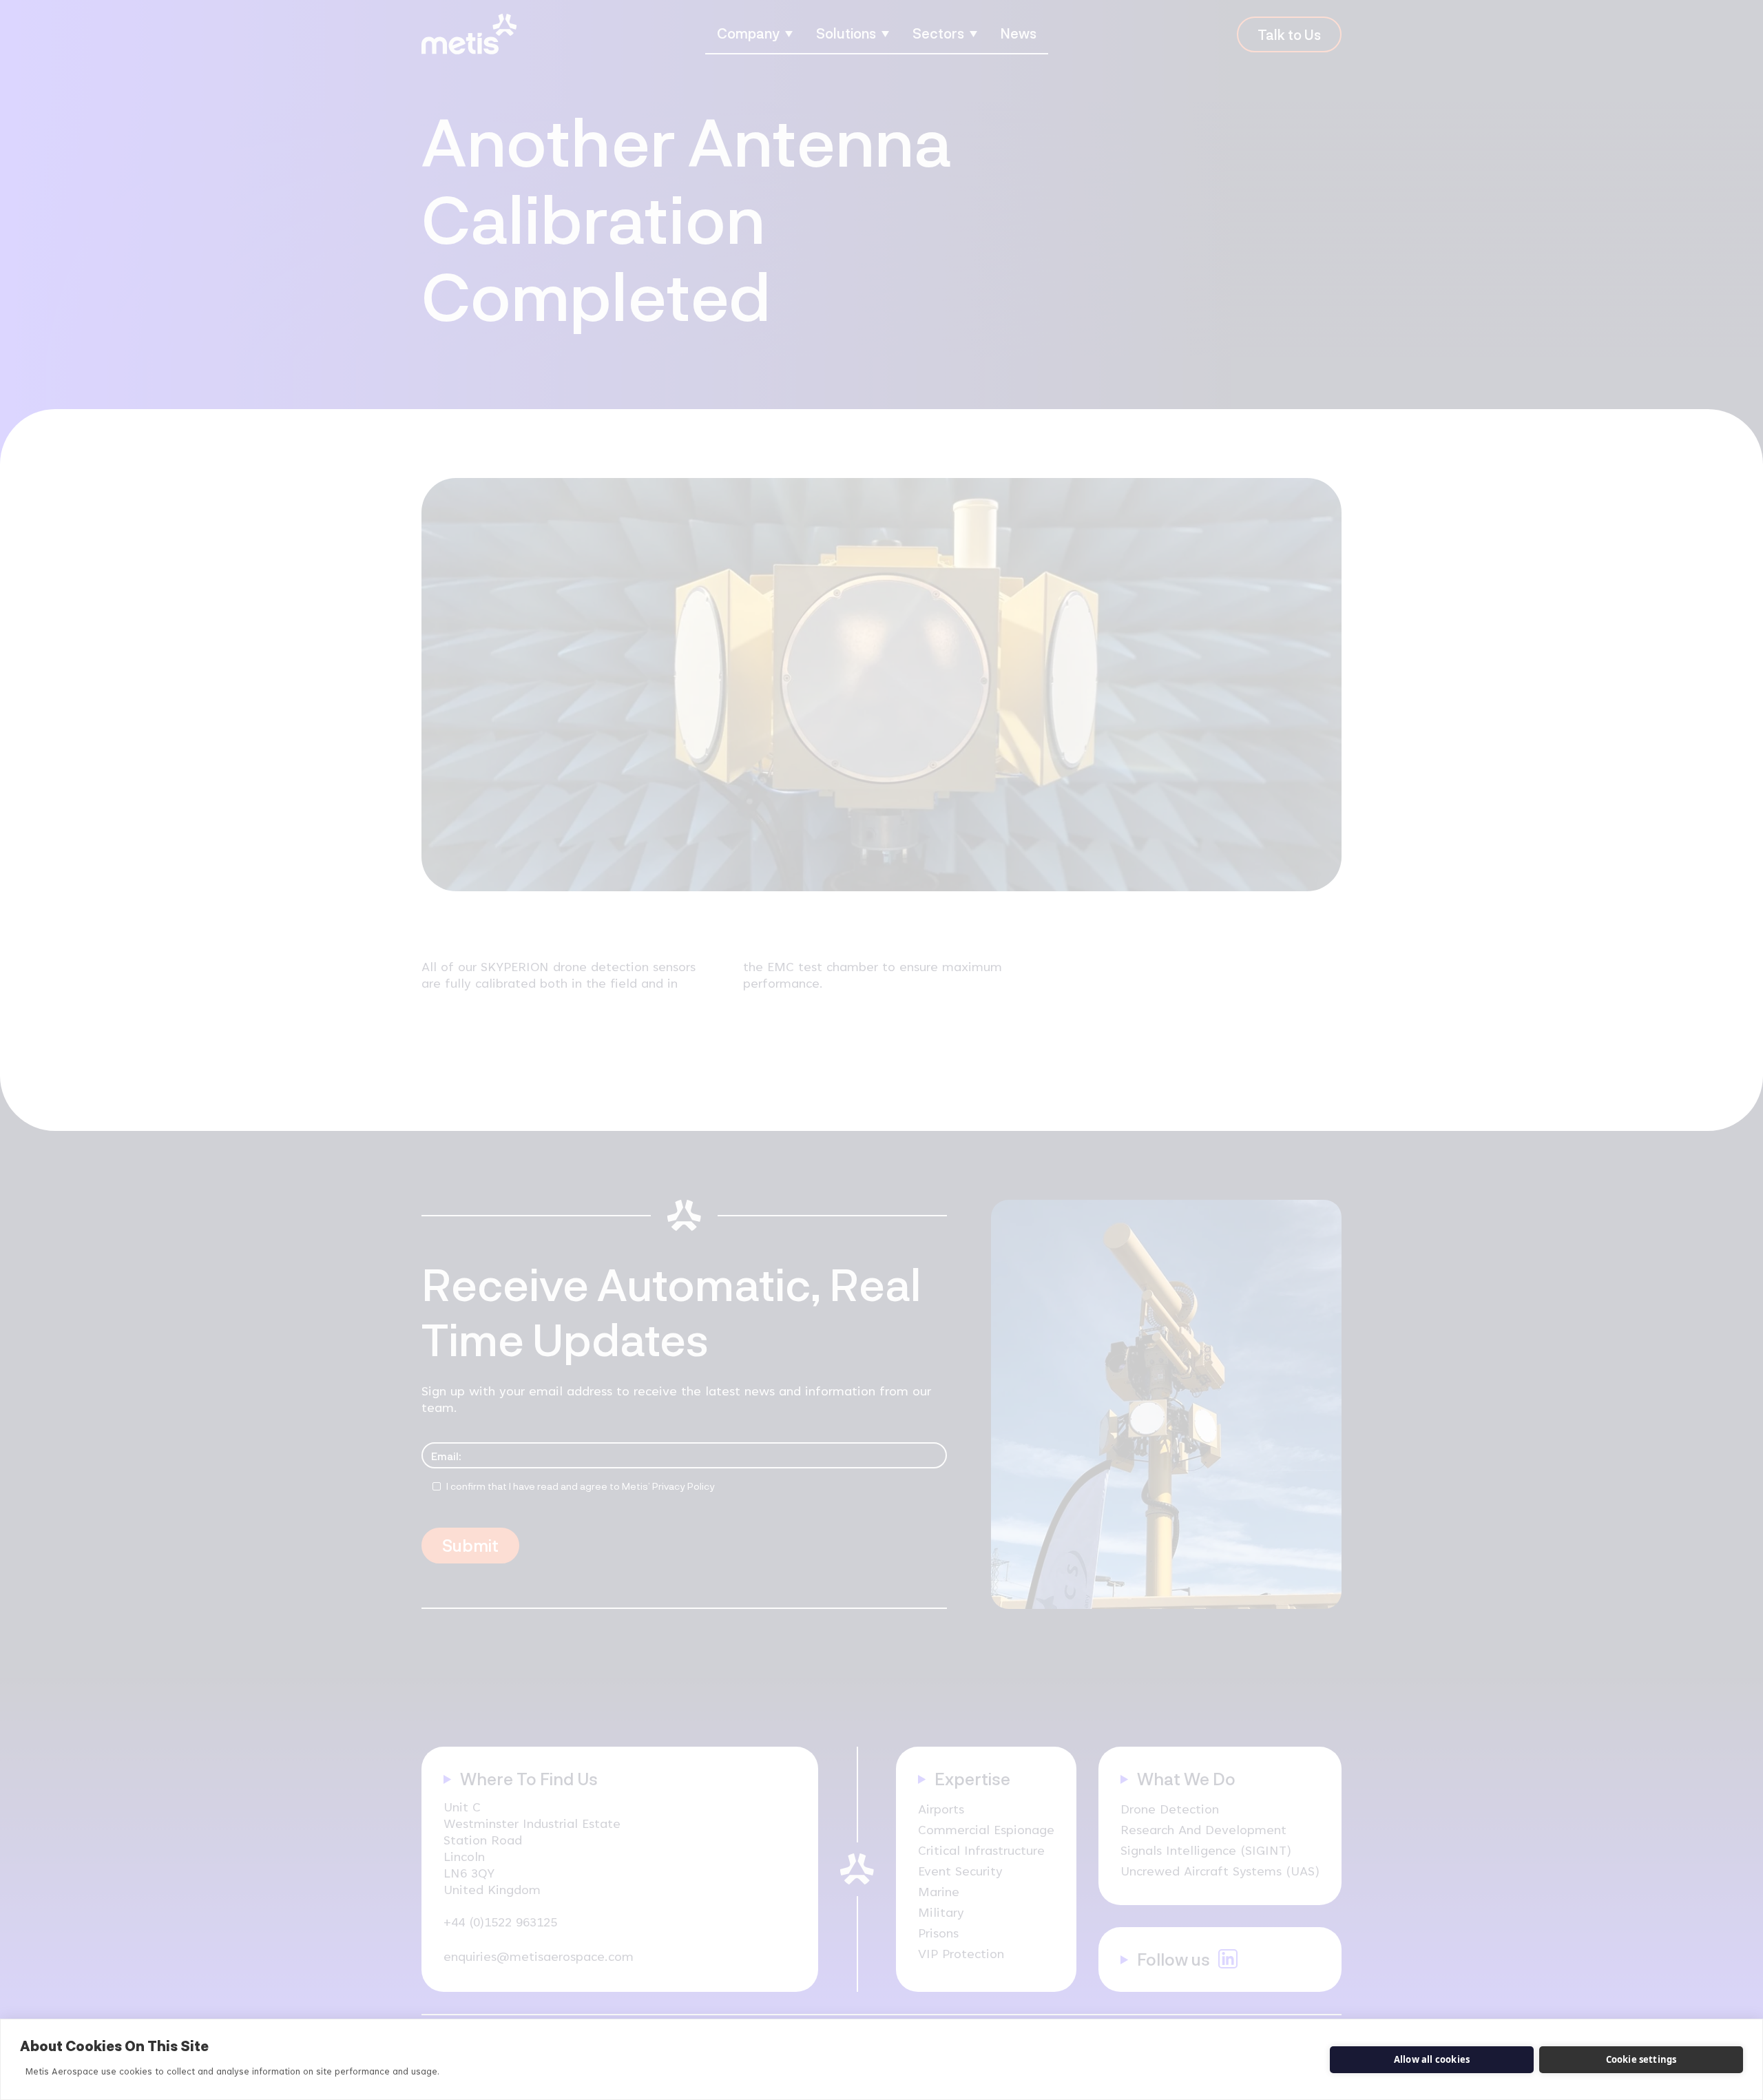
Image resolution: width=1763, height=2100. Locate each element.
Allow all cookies (1432, 2059)
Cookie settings (1641, 2059)
